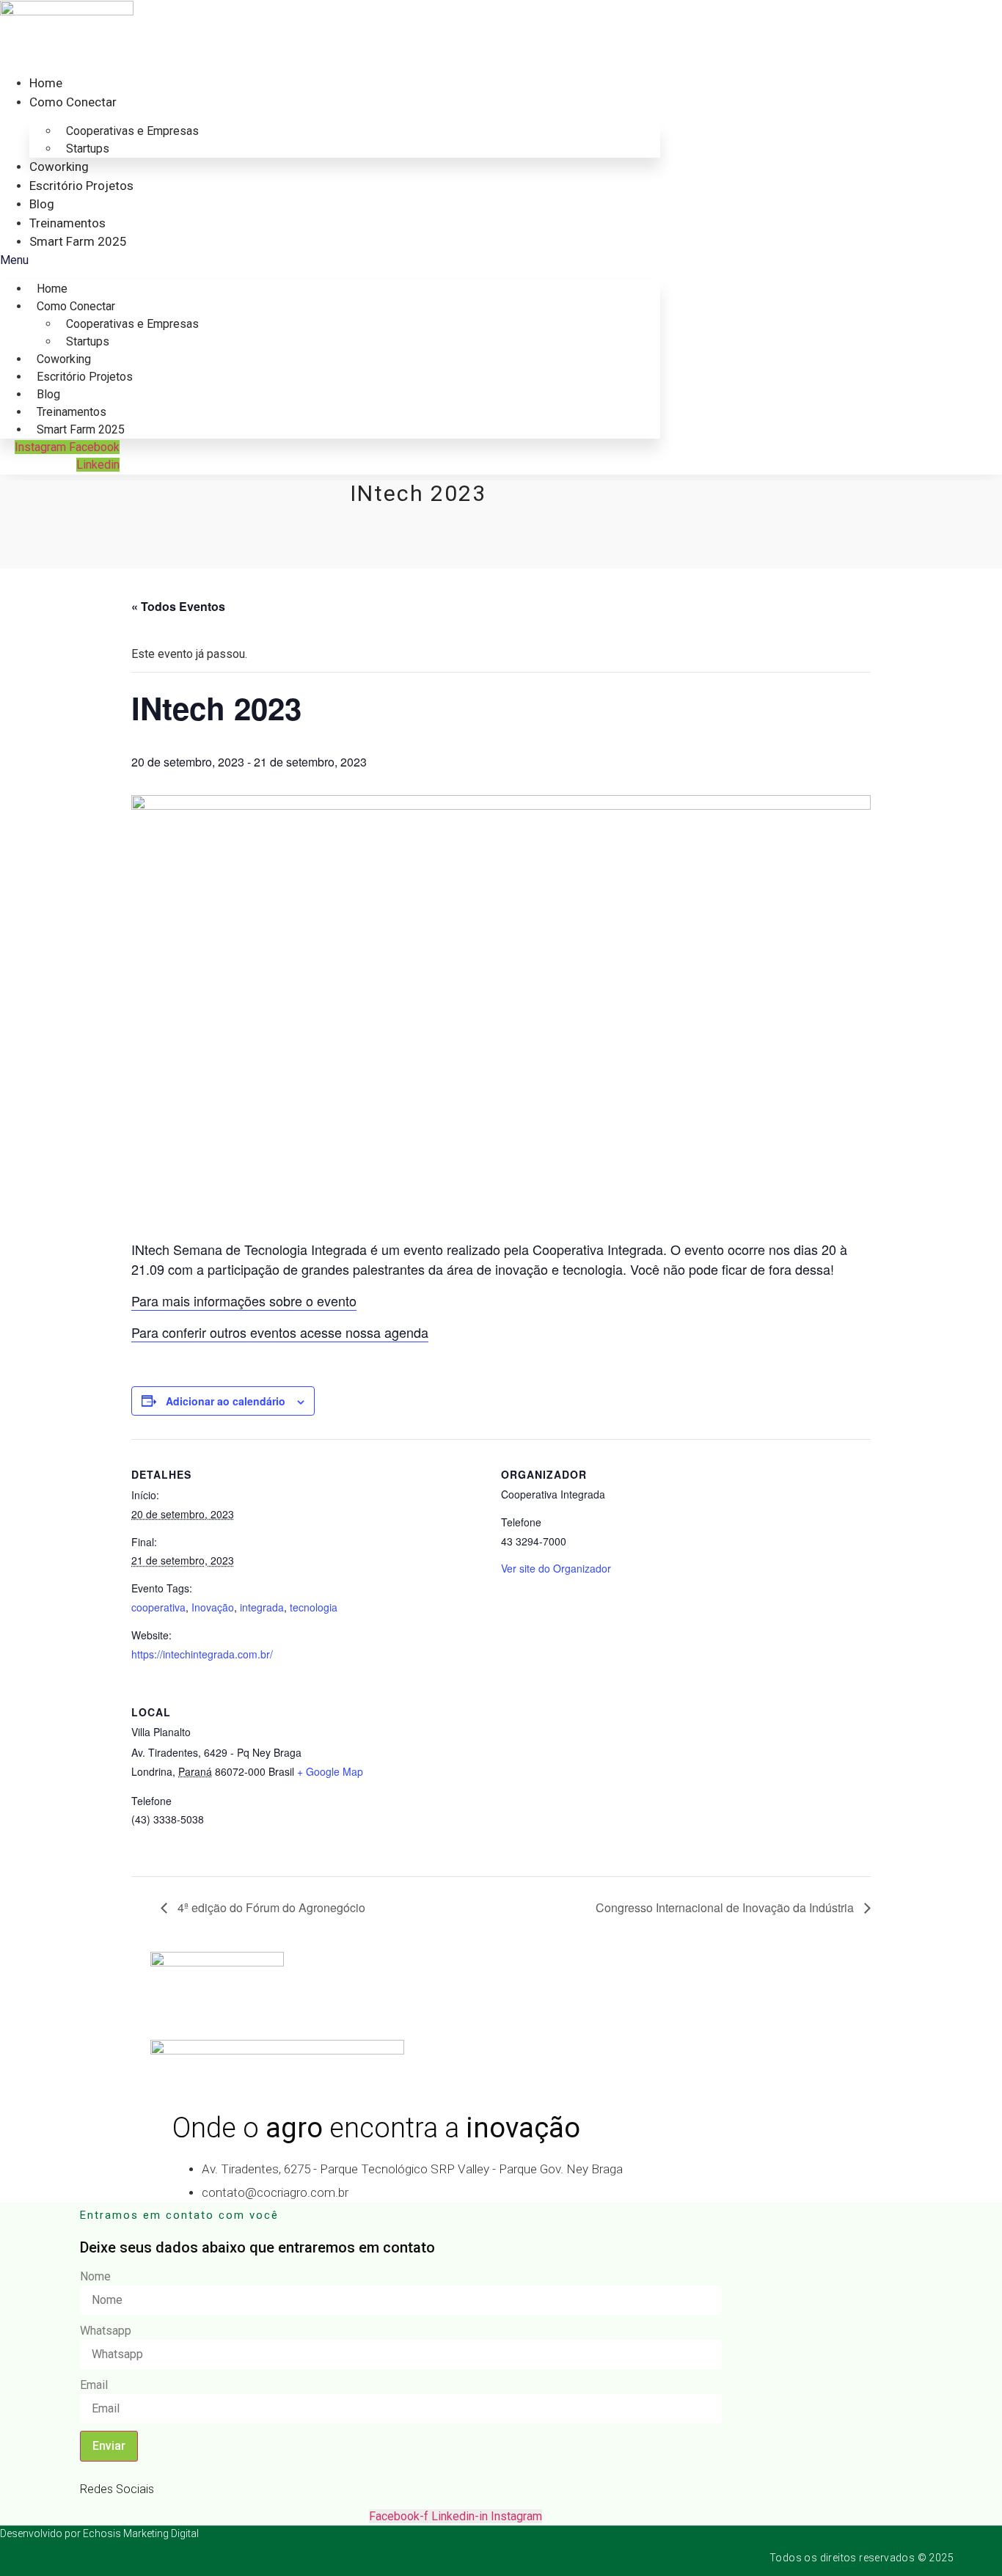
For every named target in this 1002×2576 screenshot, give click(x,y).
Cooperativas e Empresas (132, 131)
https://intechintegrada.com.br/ (202, 1654)
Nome (95, 2277)
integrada (262, 1607)
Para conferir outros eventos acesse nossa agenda (280, 1332)
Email (94, 2385)
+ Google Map (330, 1771)
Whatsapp (106, 2331)
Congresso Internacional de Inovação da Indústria (726, 1907)
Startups (88, 149)
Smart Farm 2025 (78, 241)
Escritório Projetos (81, 186)
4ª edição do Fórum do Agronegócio (270, 1907)
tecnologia (314, 1607)
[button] (330, 260)
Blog (42, 204)
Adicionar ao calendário (226, 1401)
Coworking (59, 167)
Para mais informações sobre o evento (244, 1300)
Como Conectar (73, 102)
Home (46, 83)
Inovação (213, 1607)
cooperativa (158, 1607)
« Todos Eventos (178, 606)
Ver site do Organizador (556, 1568)
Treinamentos (67, 223)
